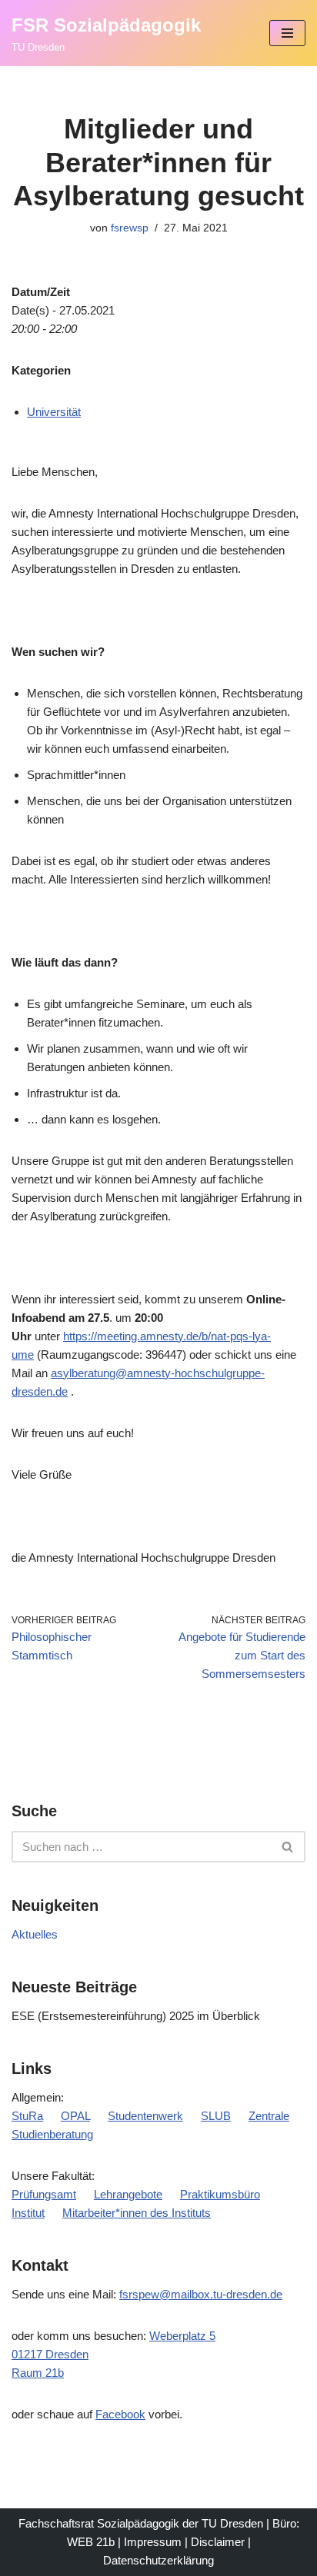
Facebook (120, 2414)
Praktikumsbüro (220, 2194)
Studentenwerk (145, 2116)
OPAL (75, 2116)
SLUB (216, 2116)
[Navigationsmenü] (287, 33)
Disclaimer (218, 2542)
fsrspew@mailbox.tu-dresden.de (201, 2294)
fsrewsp (130, 228)
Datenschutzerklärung (158, 2560)
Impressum (153, 2542)
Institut (28, 2213)
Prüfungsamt (44, 2194)
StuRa (27, 2116)
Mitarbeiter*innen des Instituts (137, 2213)
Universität (54, 412)
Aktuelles (35, 1934)
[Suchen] (288, 1847)
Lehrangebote (128, 2194)
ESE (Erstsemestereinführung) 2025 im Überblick (136, 2016)
